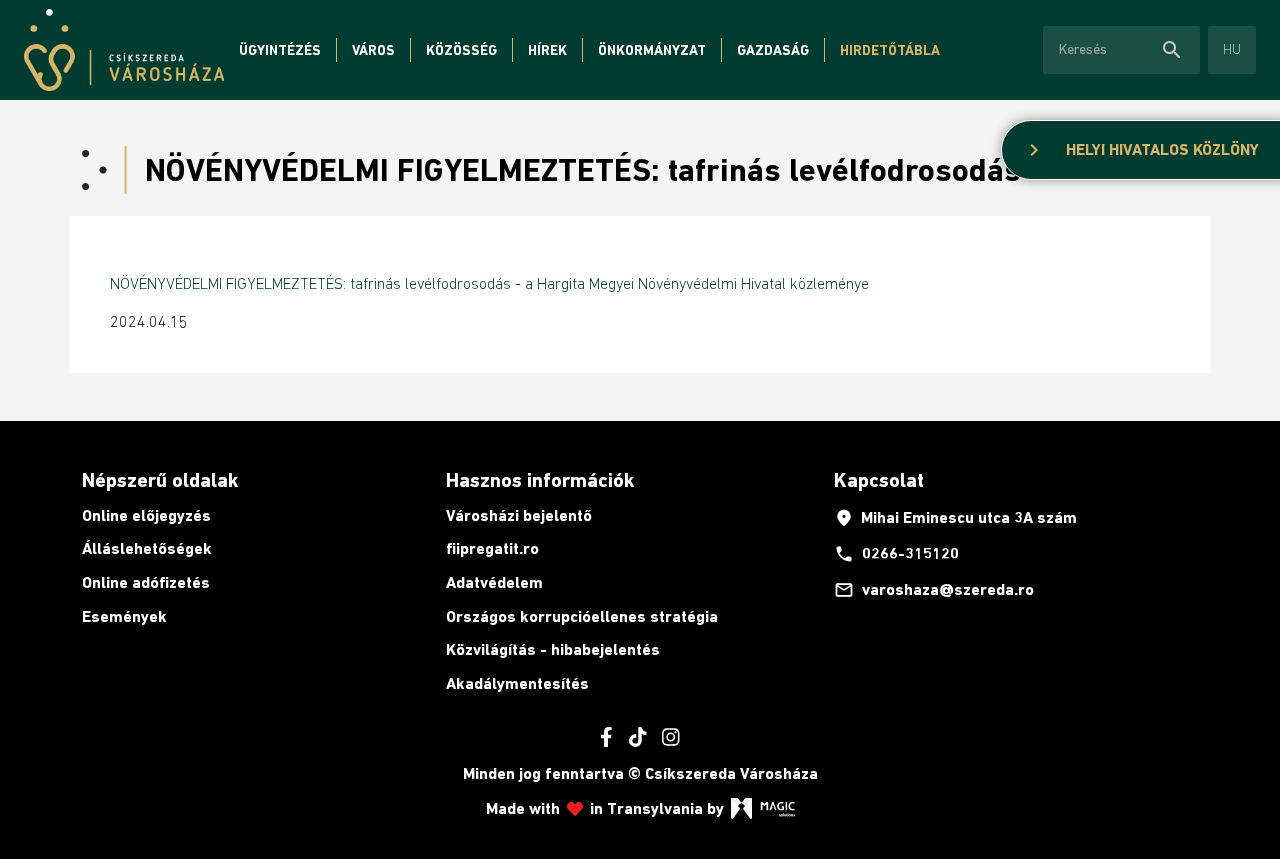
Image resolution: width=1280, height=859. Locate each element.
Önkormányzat (652, 50)
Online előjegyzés (146, 515)
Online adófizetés (146, 582)
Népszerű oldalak (160, 480)
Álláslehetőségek (147, 548)
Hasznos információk (540, 480)
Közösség (461, 50)
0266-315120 (896, 554)
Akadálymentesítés (517, 683)
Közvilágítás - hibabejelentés (553, 649)
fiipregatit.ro (492, 548)
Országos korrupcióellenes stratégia (582, 616)
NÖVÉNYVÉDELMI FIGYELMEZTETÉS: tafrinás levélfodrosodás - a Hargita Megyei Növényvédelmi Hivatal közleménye (489, 283)
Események (124, 616)
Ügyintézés (280, 50)
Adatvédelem (494, 582)
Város (373, 50)
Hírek (547, 50)
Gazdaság (773, 50)
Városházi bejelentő (519, 515)
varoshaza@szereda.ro (934, 590)
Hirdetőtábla (890, 50)
